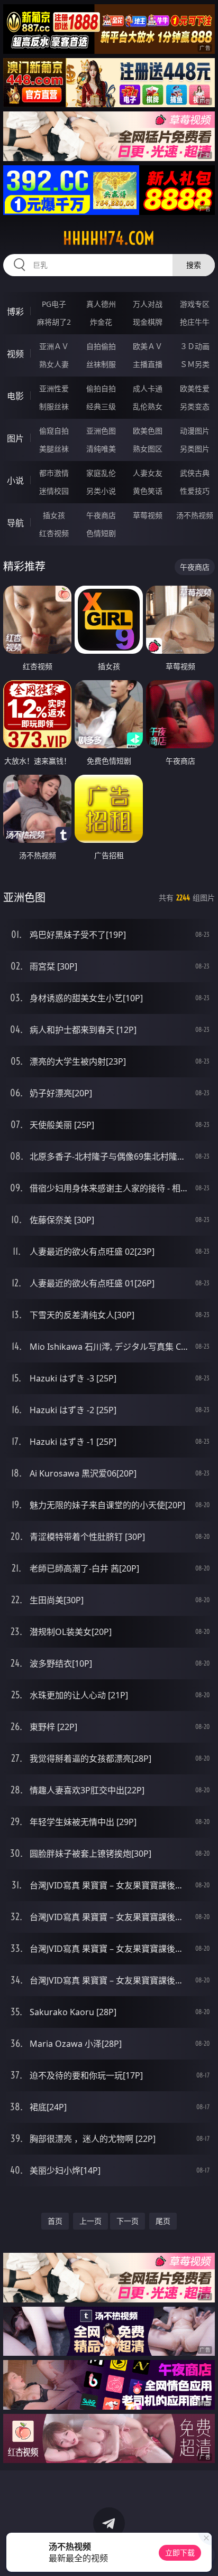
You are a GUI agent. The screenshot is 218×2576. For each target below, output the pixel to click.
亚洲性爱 (54, 388)
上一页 (90, 2221)
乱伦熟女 (148, 406)
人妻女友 (148, 473)
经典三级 (101, 406)
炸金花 (101, 322)
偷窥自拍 (54, 431)
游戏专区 (195, 304)
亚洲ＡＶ (54, 346)
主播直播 (148, 364)
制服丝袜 (54, 406)
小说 (15, 481)
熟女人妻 (54, 364)
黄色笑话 (148, 491)
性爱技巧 (195, 491)
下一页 (128, 2221)
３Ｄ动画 (195, 346)
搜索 (194, 265)
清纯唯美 (101, 449)
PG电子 (54, 304)
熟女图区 (148, 449)
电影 (15, 396)
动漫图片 (195, 431)
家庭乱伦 (101, 473)
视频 (15, 354)
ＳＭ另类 (195, 364)
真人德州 (101, 304)
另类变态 (195, 406)
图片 (15, 438)
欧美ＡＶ (148, 346)
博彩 (15, 312)
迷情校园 (54, 491)
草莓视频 (148, 515)
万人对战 (148, 304)
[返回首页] (204, 2555)
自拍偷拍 (101, 346)
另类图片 (195, 449)
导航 (15, 523)
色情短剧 (101, 533)
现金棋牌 (148, 322)
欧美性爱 (195, 388)
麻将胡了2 (54, 322)
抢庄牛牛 (195, 322)
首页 (55, 2221)
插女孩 (54, 515)
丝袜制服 (101, 364)
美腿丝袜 (54, 449)
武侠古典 (195, 473)
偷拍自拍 (101, 388)
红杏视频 (54, 533)
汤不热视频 (195, 515)
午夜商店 (101, 515)
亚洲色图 (101, 431)
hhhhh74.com (109, 238)
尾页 (163, 2221)
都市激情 (54, 473)
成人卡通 (148, 388)
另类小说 (101, 491)
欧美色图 (148, 431)
